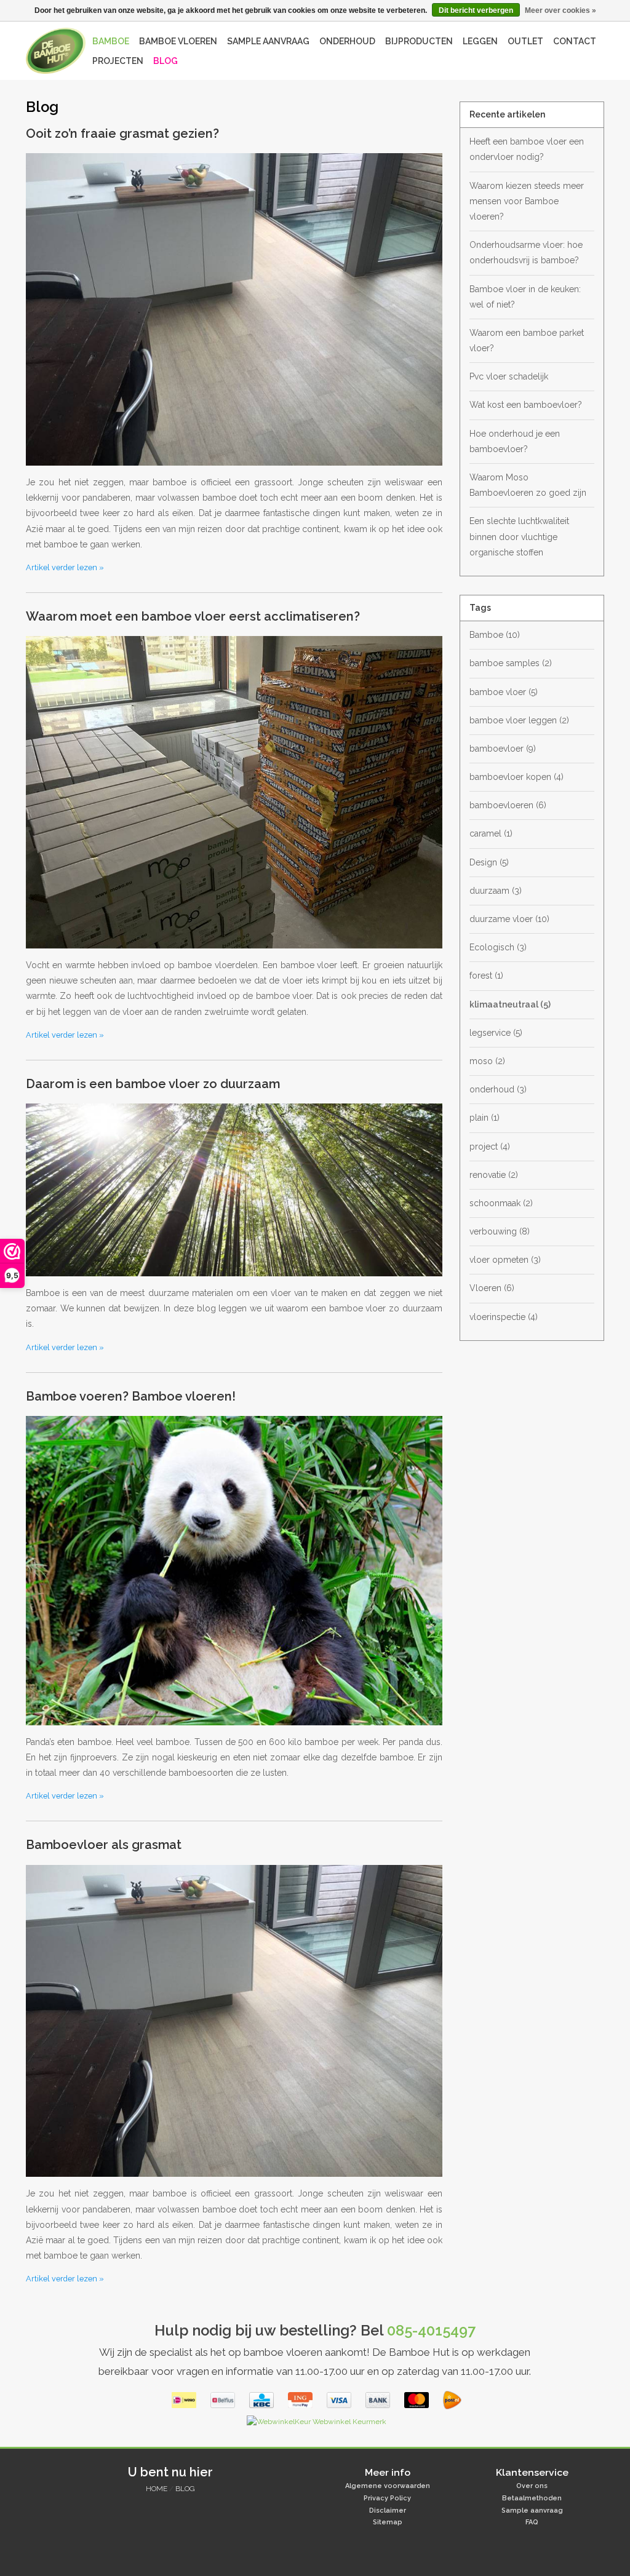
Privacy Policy (387, 2498)
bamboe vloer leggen (519, 720)
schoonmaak (501, 1203)
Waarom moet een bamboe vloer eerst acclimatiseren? (193, 616)
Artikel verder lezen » (65, 567)
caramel (491, 833)
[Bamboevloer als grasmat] (234, 2026)
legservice (496, 1033)
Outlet (525, 41)
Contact (575, 41)
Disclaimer (388, 2510)
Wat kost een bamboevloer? (526, 405)
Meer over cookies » (560, 10)
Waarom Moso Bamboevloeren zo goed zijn (528, 485)
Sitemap (388, 2522)
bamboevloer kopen (516, 777)
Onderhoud (347, 41)
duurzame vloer (509, 919)
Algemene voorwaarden (388, 2486)
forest (486, 976)
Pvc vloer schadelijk (509, 376)
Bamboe (111, 41)
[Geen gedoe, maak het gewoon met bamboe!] (56, 51)
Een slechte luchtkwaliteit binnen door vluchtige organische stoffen (519, 536)
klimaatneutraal (510, 1004)
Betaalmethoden (532, 2498)
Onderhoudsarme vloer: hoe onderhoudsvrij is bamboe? (526, 252)
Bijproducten (419, 41)
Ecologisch (498, 947)
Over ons (532, 2486)
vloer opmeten (505, 1260)
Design (489, 862)
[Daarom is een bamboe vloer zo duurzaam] (234, 1195)
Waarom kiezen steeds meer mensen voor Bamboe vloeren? (527, 201)
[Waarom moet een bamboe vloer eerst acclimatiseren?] (234, 797)
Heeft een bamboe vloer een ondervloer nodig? (527, 149)
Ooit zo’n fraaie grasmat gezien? (122, 133)
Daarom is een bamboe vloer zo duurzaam (153, 1084)
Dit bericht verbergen (476, 10)
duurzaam (496, 891)
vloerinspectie (504, 1317)
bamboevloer (503, 749)
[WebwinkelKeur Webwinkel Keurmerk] (315, 2425)
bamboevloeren (508, 805)
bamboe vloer (504, 692)
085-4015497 (431, 2331)
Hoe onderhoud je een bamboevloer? (515, 441)
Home (157, 2489)
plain (484, 1118)
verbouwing (500, 1231)
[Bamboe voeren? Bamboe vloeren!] (234, 1575)
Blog (165, 61)
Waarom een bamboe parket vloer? (527, 340)
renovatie (494, 1175)
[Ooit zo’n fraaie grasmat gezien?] (234, 314)
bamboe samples (511, 663)
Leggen (480, 41)
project (490, 1147)
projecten (118, 61)
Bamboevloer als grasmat (104, 1845)
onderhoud (498, 1089)
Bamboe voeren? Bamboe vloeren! (131, 1396)
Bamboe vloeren (178, 41)
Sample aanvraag (268, 41)
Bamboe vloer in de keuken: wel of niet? (525, 297)
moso (487, 1061)
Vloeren (492, 1288)
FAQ (532, 2522)
